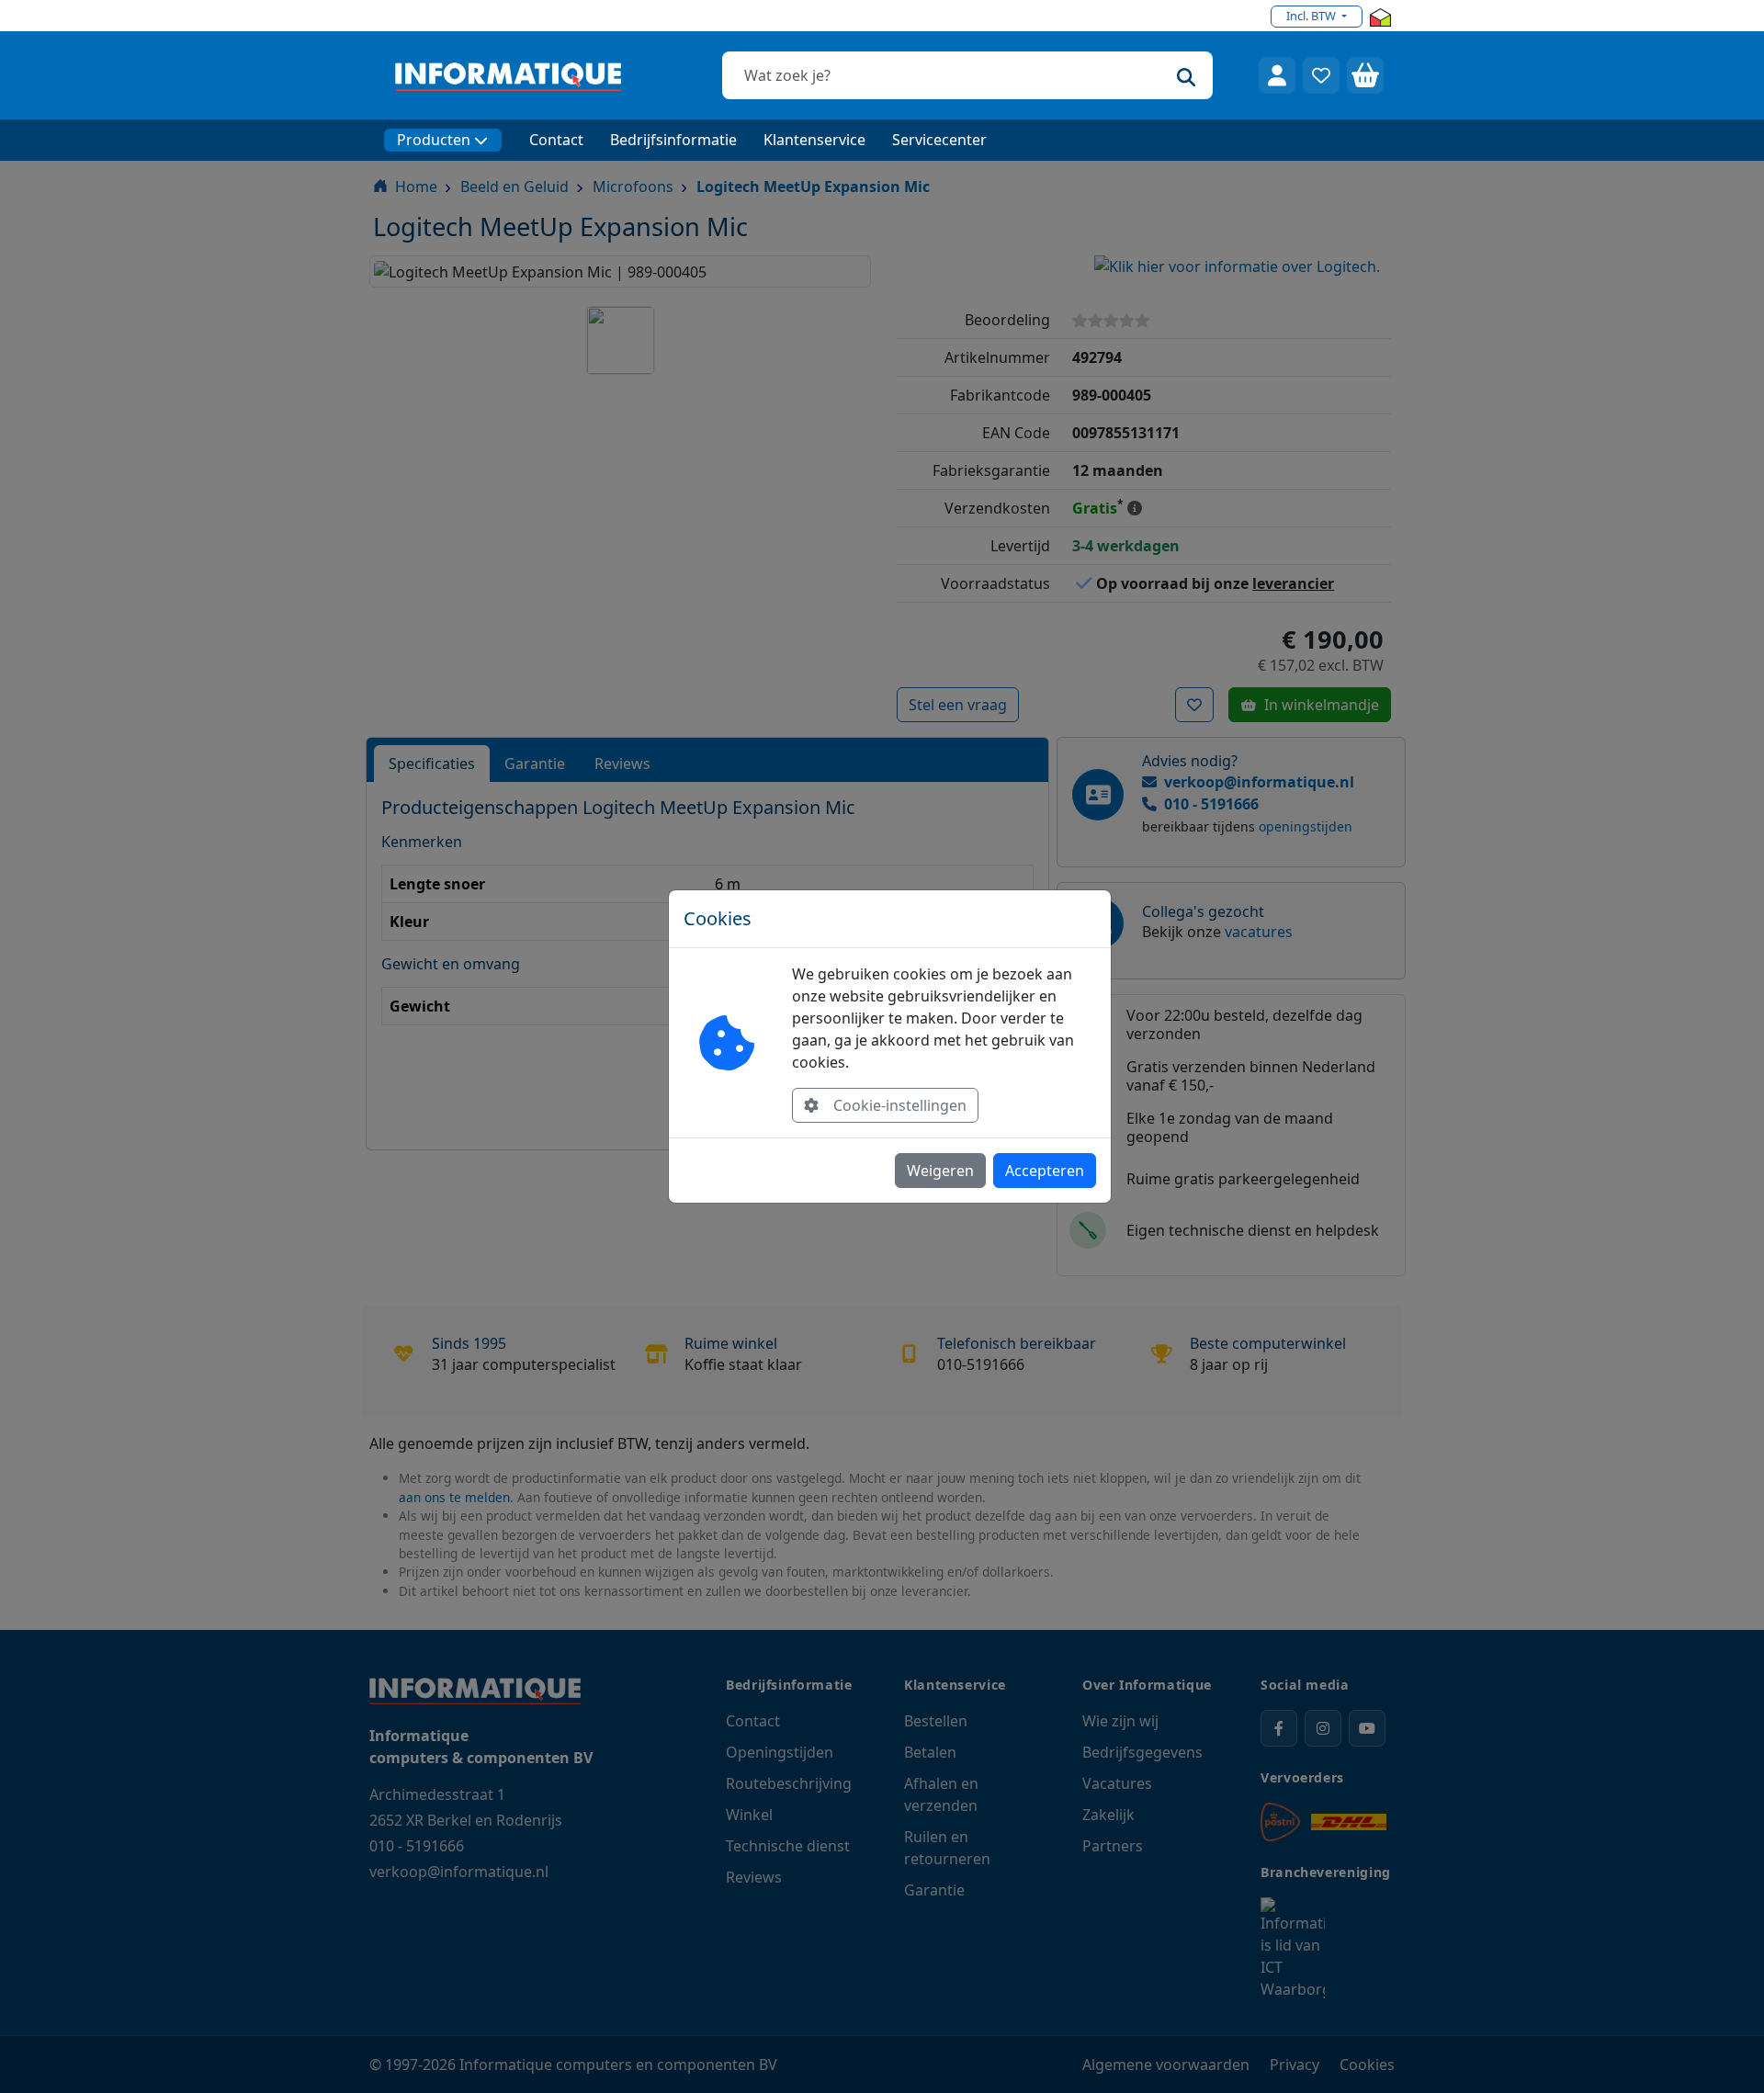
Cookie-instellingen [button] (900, 1105)
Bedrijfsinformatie (673, 140)
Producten (434, 140)
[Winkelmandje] (1365, 75)
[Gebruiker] (1277, 75)
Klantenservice (814, 140)
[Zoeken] (1186, 75)
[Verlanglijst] (1321, 75)
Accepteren (1045, 1171)
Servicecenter (939, 140)
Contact (556, 140)
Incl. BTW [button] (1312, 16)
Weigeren (940, 1171)
